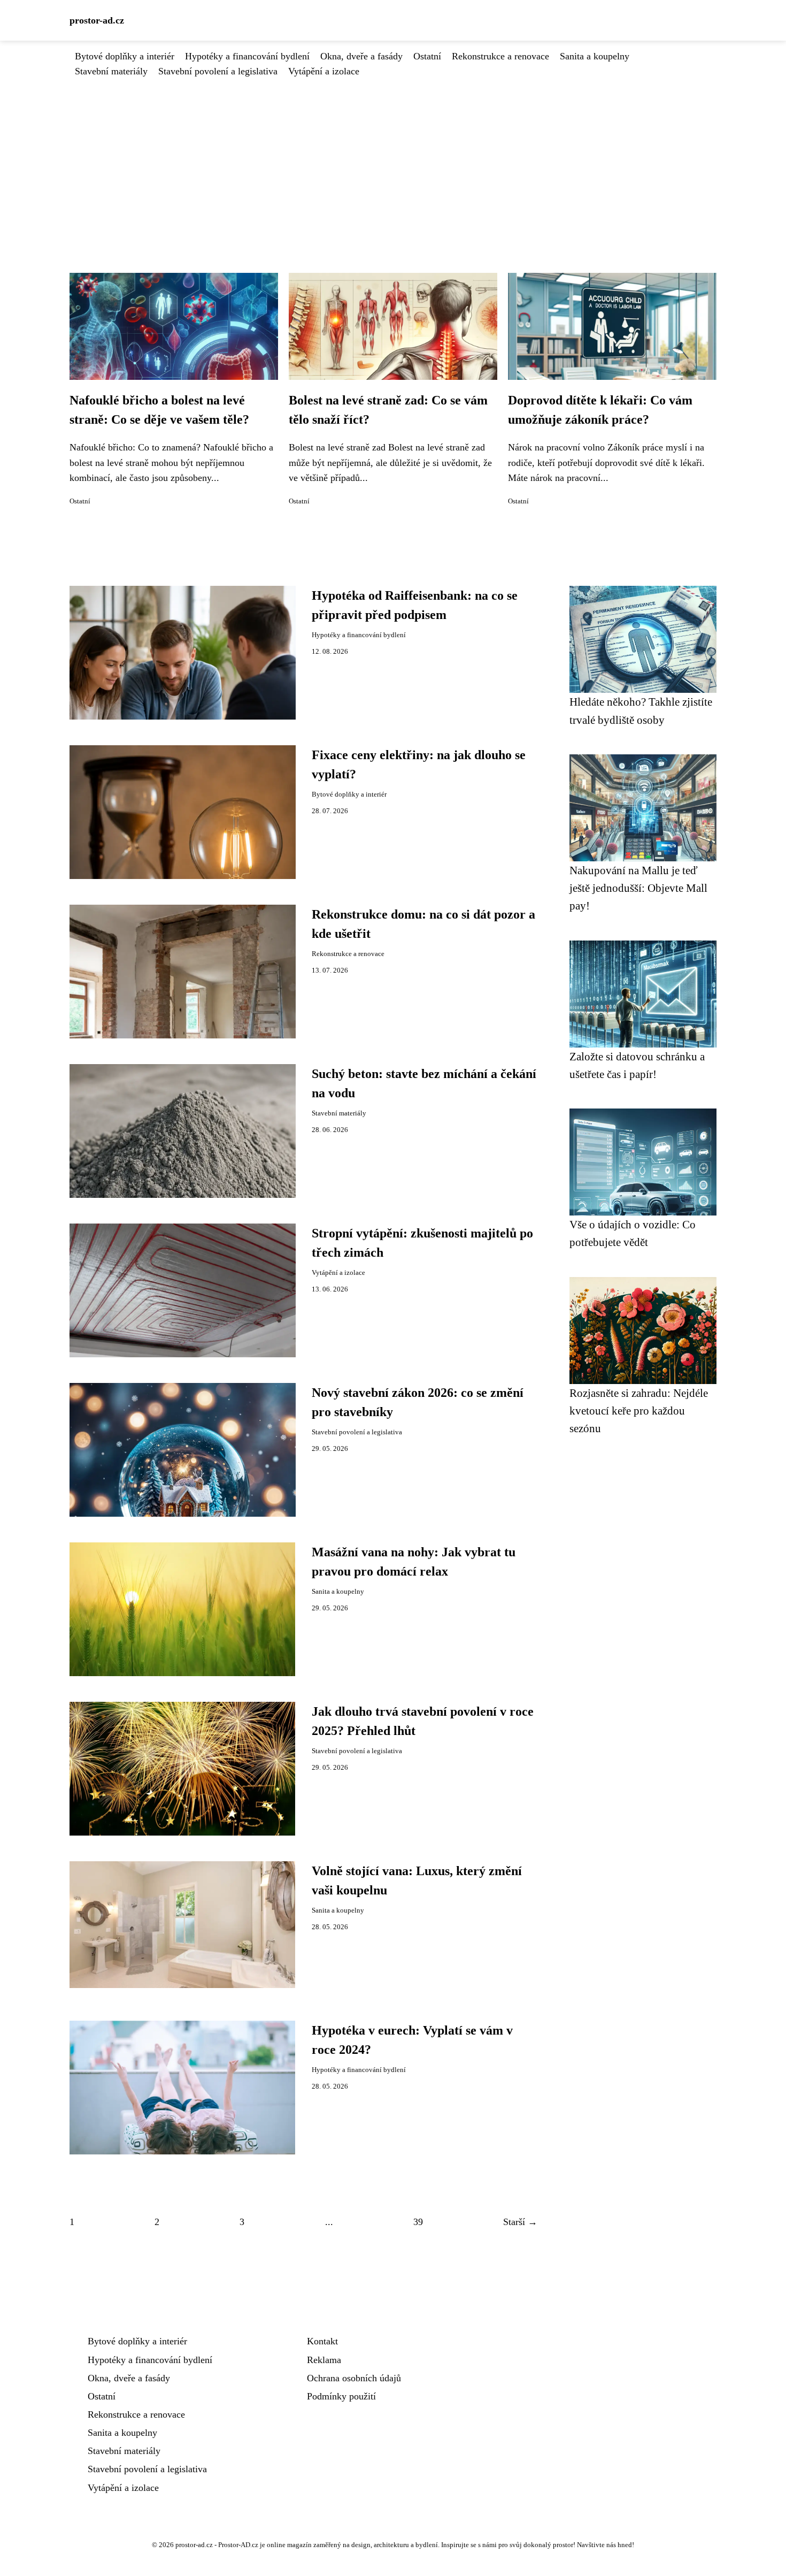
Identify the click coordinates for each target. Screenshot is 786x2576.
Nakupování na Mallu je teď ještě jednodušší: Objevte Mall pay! (638, 888)
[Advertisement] (393, 159)
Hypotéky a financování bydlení (247, 56)
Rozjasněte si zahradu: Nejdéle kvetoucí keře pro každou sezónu (639, 1411)
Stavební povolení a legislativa (218, 71)
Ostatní (427, 56)
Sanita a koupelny (595, 56)
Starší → (520, 2222)
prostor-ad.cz (97, 20)
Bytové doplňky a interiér (125, 56)
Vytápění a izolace (324, 71)
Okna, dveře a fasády (361, 56)
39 (418, 2222)
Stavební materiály (111, 71)
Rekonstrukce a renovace (500, 56)
